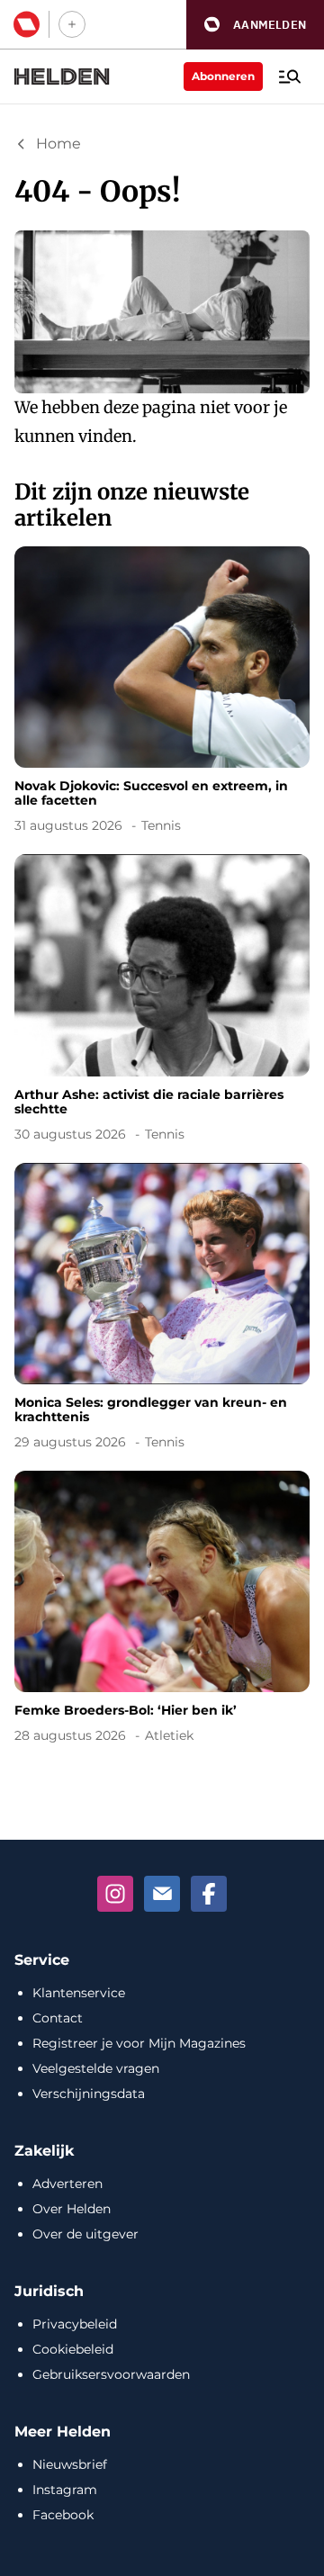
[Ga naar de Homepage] (62, 77)
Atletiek (169, 1735)
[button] (255, 25)
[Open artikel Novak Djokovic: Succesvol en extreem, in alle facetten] (162, 693)
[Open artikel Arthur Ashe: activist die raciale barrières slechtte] (162, 1001)
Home (58, 144)
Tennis (161, 825)
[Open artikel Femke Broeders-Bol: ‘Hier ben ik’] (162, 1610)
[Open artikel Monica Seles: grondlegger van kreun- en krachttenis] (162, 1310)
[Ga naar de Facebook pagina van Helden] (209, 1894)
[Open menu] (290, 77)
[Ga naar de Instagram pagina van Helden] (115, 1894)
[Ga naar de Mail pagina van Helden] (162, 1894)
